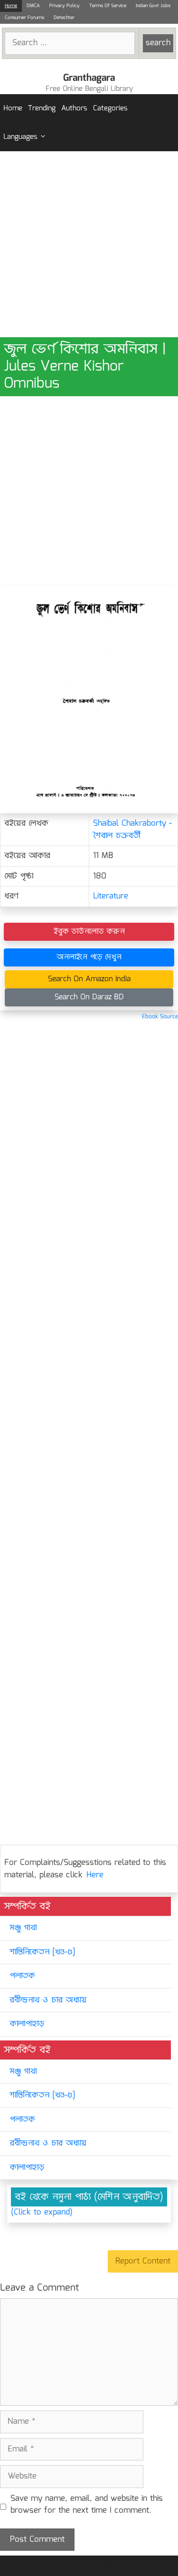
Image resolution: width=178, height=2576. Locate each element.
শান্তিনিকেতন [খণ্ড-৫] (42, 1952)
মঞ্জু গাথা (23, 1928)
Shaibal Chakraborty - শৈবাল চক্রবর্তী (132, 830)
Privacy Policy (65, 6)
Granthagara (89, 78)
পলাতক (22, 1976)
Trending (42, 108)
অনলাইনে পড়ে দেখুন (89, 957)
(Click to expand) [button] (42, 2213)
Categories (110, 108)
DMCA (33, 6)
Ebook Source (160, 1017)
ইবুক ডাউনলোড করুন (89, 932)
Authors (74, 108)
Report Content (143, 2261)
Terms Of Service (108, 6)
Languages (20, 137)
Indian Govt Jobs (153, 6)
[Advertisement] (89, 244)
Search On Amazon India (89, 979)
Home (11, 6)
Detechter (64, 18)
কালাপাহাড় (27, 2024)
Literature (111, 896)
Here (95, 1875)
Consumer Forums (24, 18)
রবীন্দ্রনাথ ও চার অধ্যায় (48, 2000)
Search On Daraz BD (89, 997)
